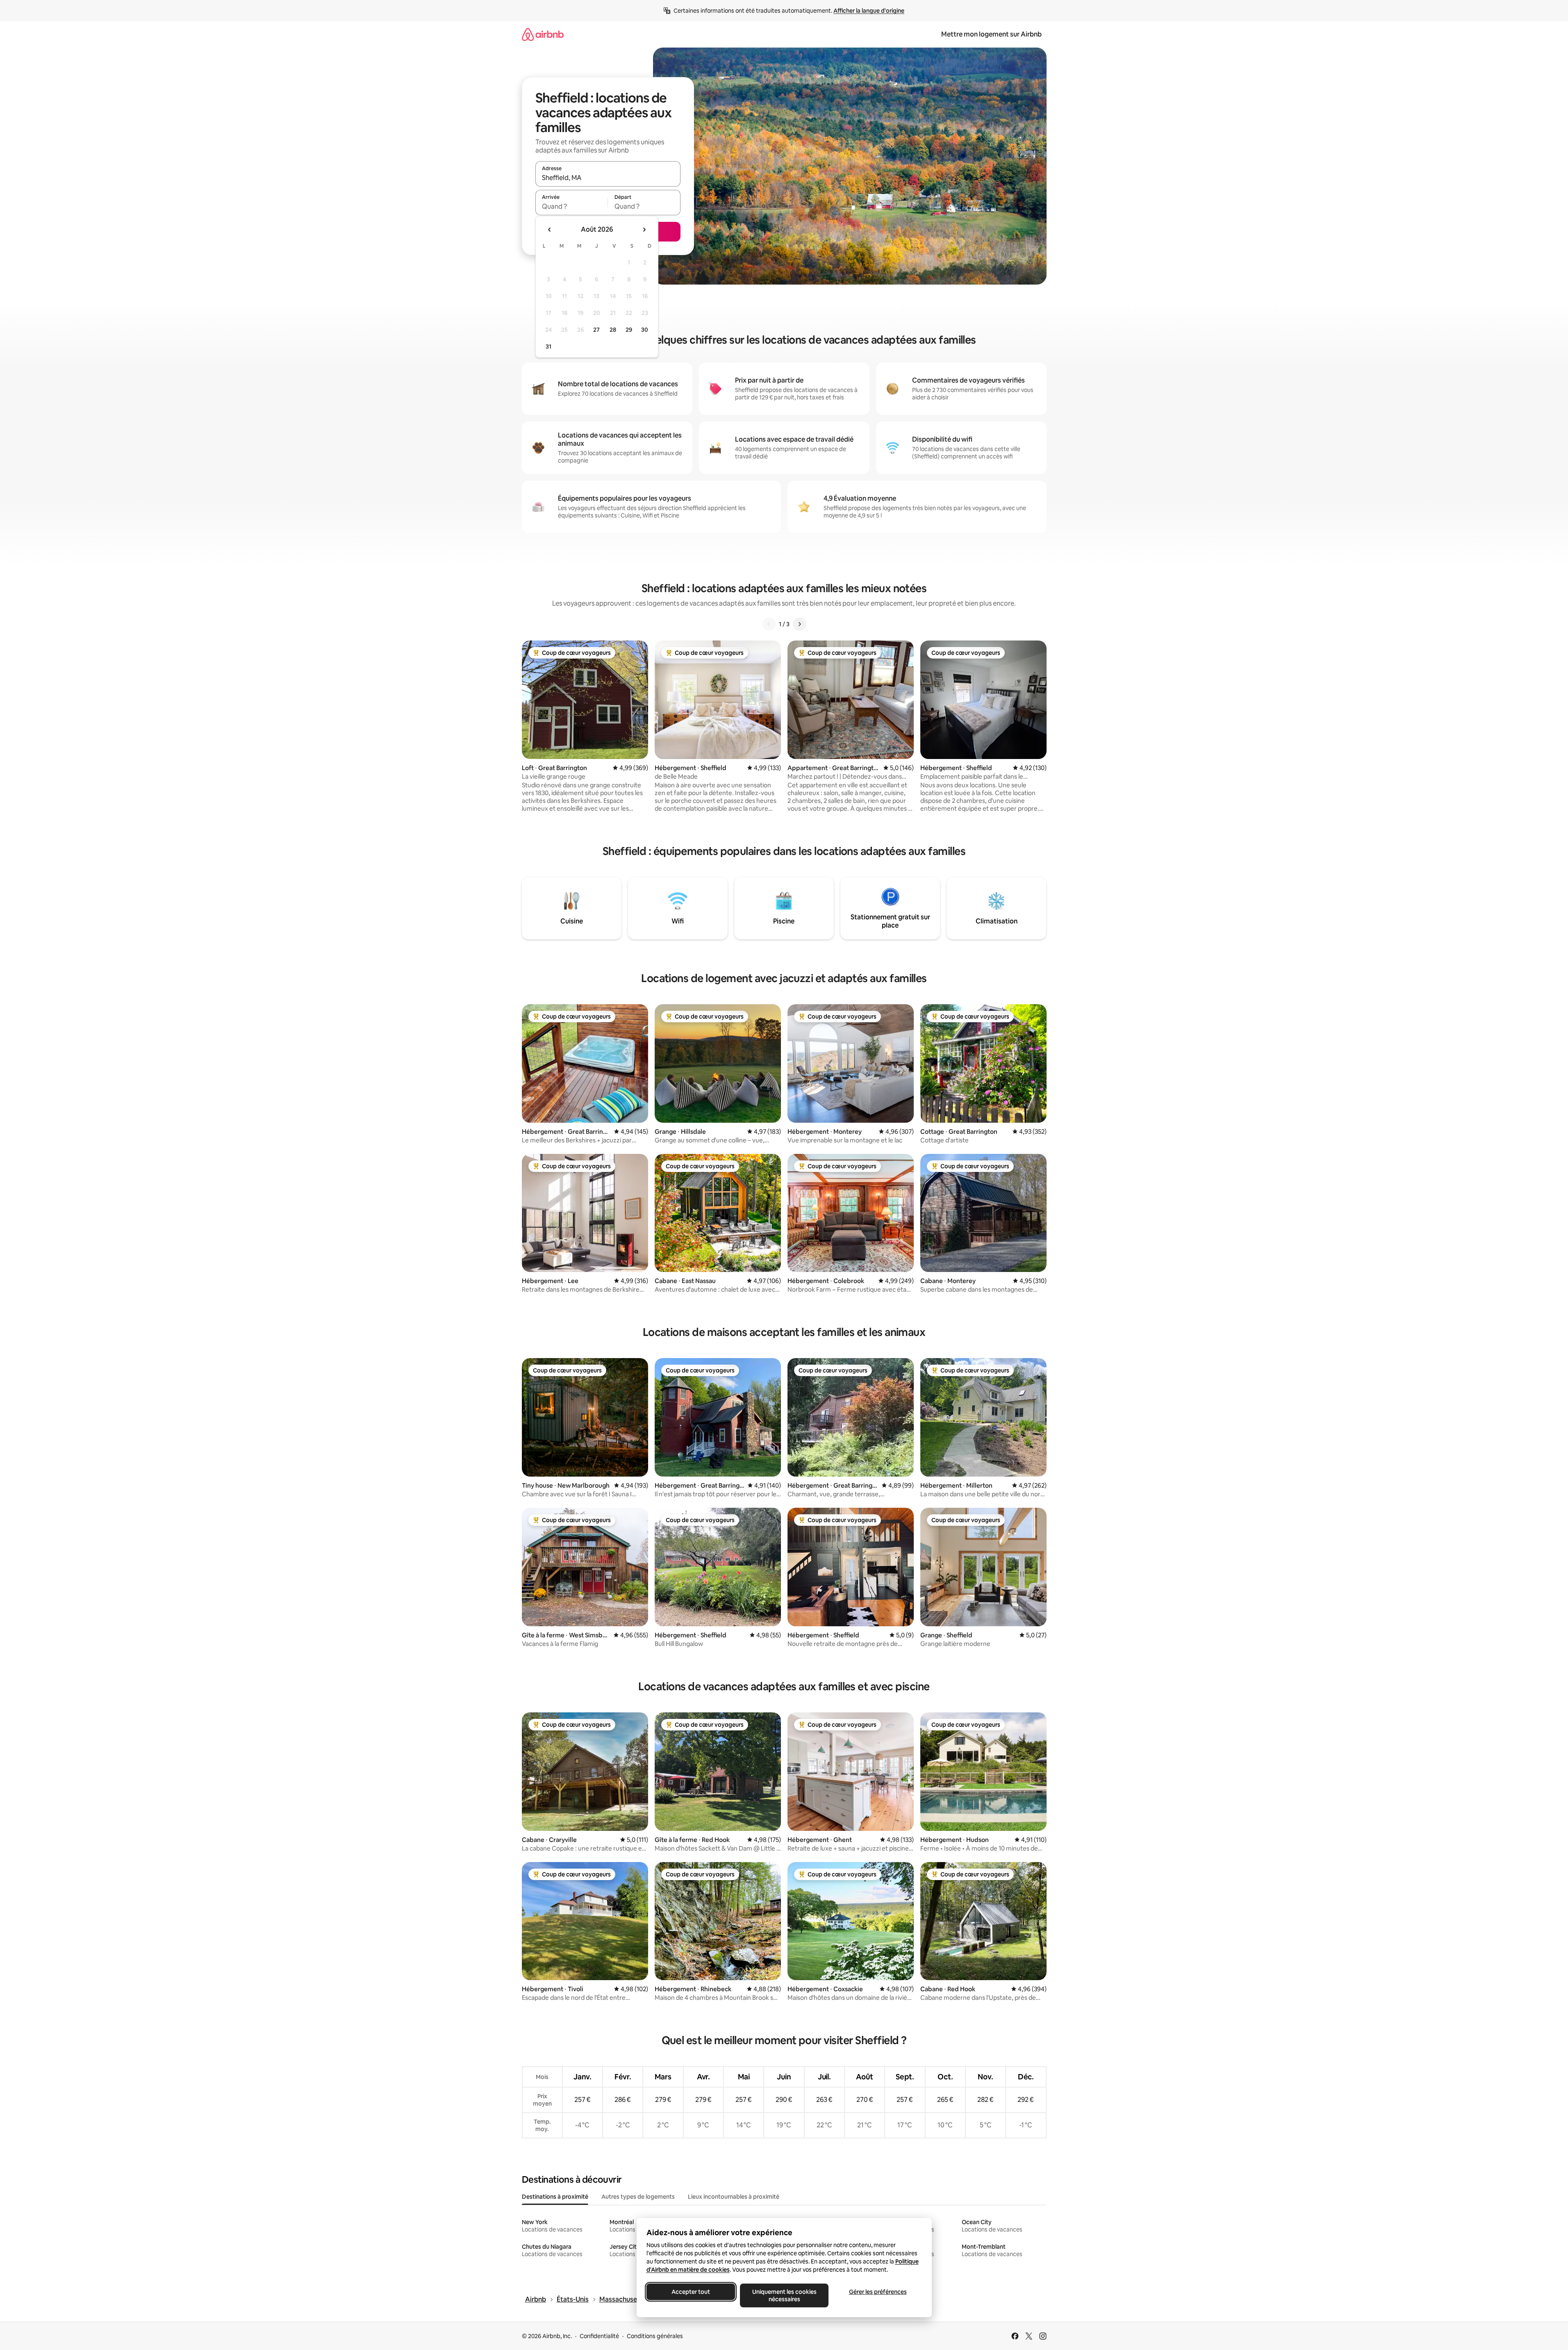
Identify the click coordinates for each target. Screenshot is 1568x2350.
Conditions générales (655, 2336)
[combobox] (608, 178)
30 (645, 330)
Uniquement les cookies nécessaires (784, 2295)
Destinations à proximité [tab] (555, 2197)
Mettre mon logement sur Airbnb (991, 34)
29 (629, 330)
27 (596, 330)
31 (548, 346)
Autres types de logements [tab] (638, 2197)
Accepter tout (691, 2292)
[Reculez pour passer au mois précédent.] (550, 230)
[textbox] (572, 206)
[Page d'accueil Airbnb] (543, 34)
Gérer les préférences (877, 2292)
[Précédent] (769, 624)
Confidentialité (599, 2336)
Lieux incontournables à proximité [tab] (734, 2197)
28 (613, 330)
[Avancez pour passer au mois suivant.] (644, 230)
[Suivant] (799, 624)
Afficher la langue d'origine (869, 11)
